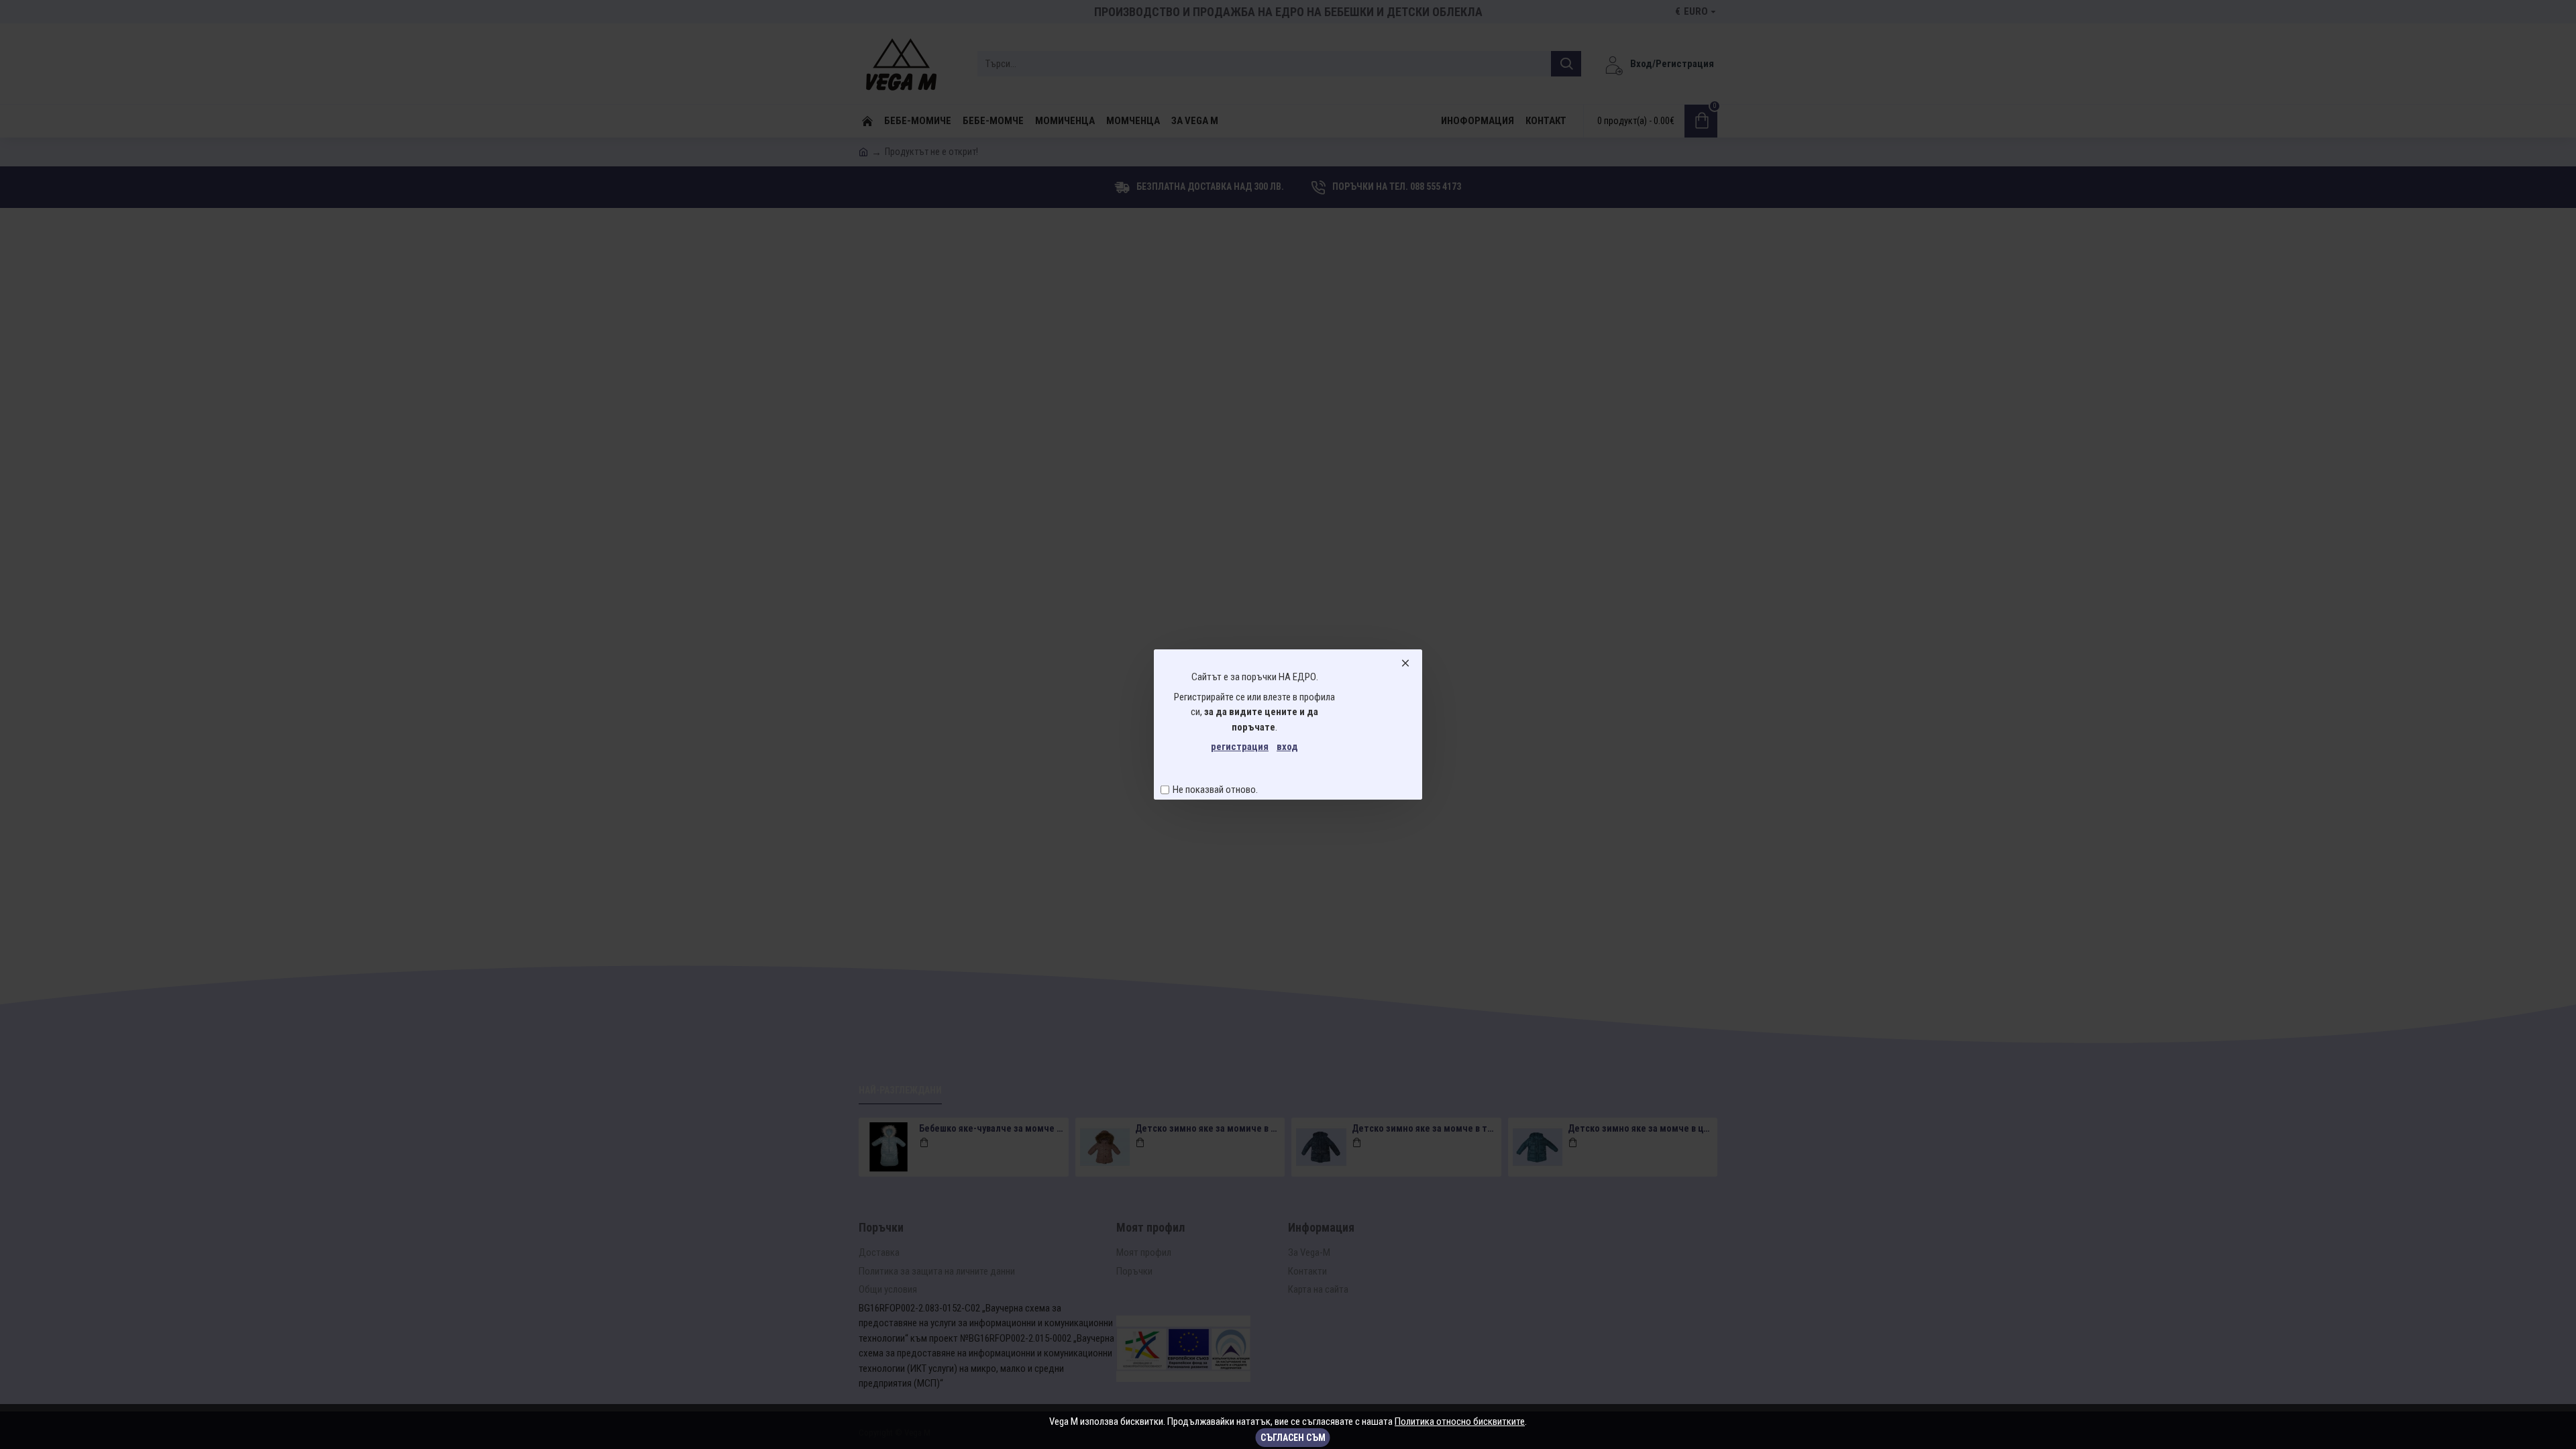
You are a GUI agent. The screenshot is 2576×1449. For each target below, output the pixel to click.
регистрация (1240, 747)
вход (1287, 747)
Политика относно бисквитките (1460, 1421)
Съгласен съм (1293, 1438)
